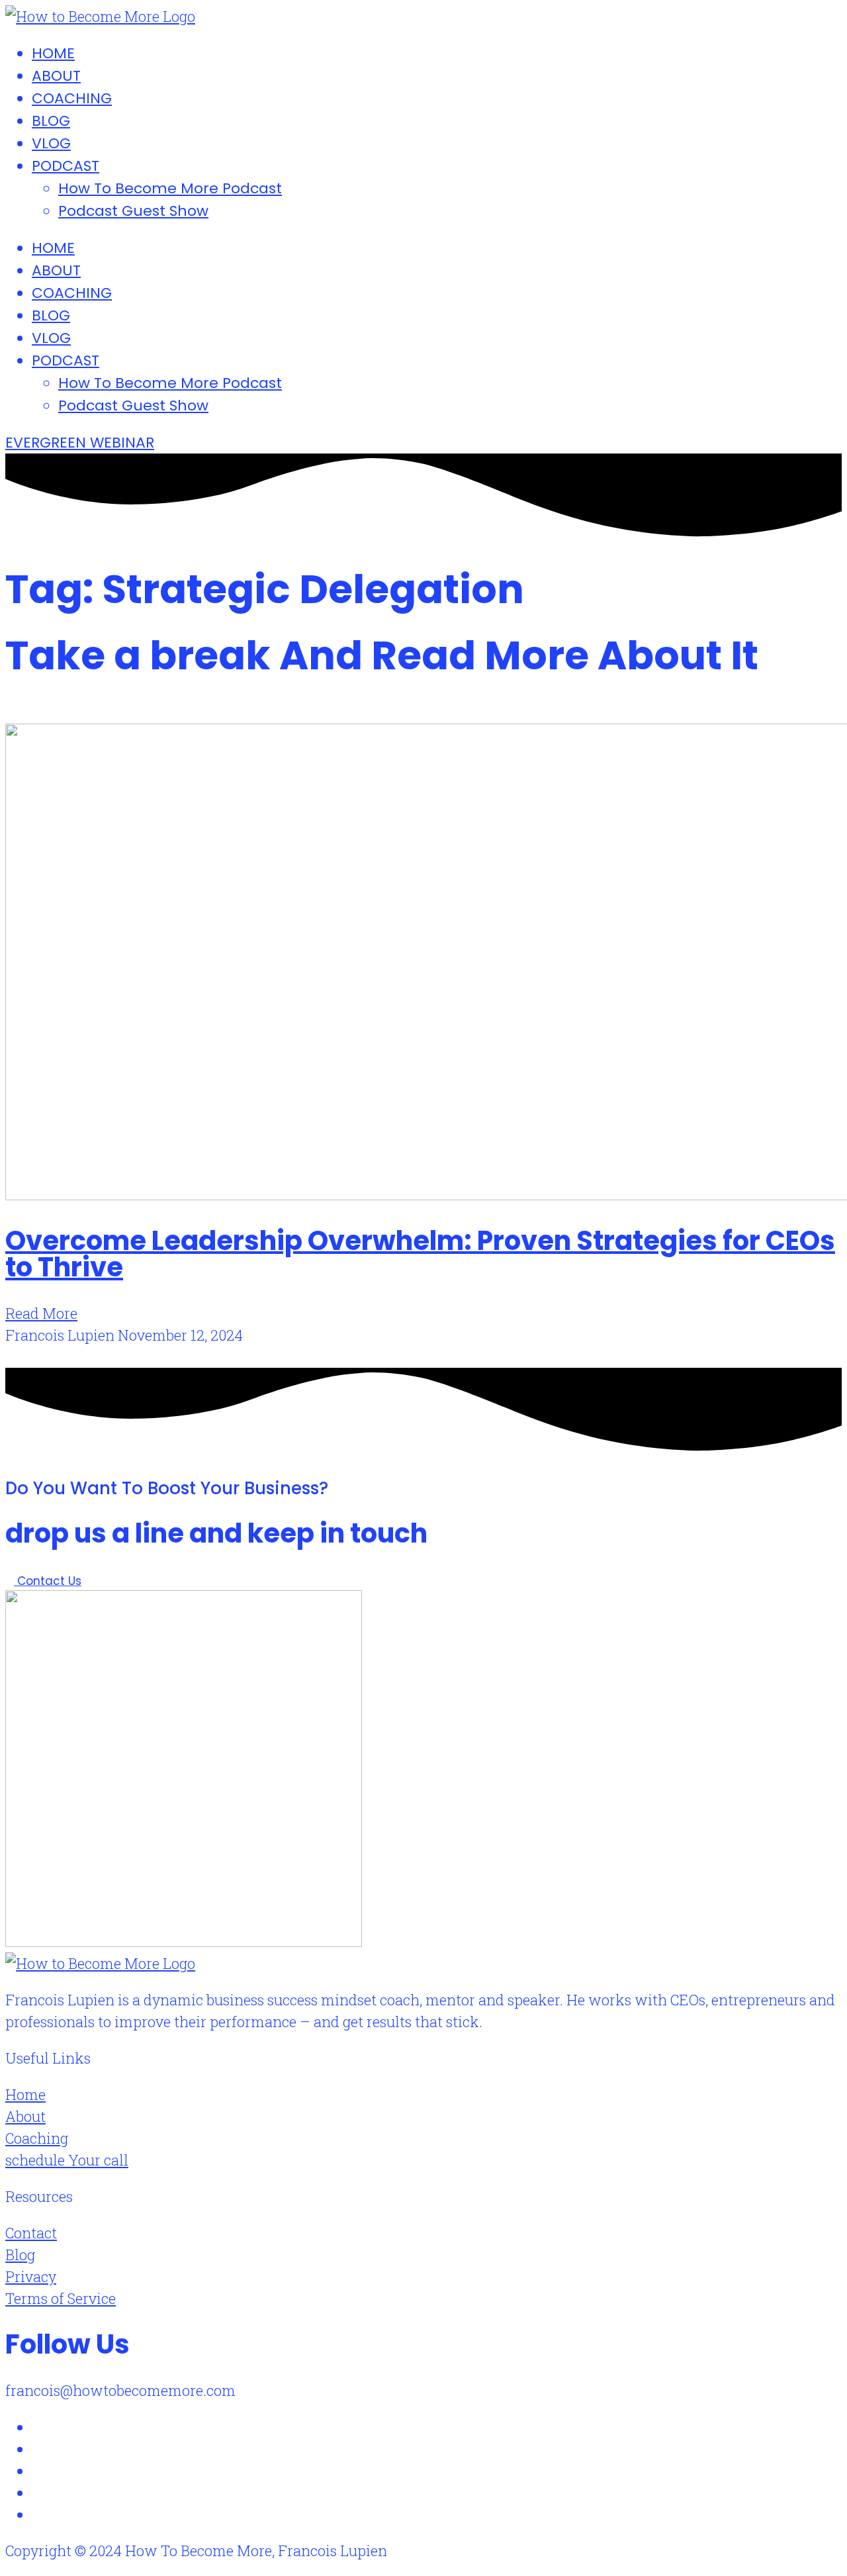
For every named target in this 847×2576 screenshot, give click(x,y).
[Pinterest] (37, 2492)
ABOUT (56, 76)
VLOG (51, 143)
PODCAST (66, 166)
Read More (41, 1313)
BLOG (51, 121)
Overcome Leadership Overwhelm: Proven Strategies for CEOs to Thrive (420, 1254)
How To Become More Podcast (170, 188)
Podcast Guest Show (133, 211)
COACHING (72, 98)
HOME (53, 53)
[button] (10, 714)
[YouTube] (37, 2514)
